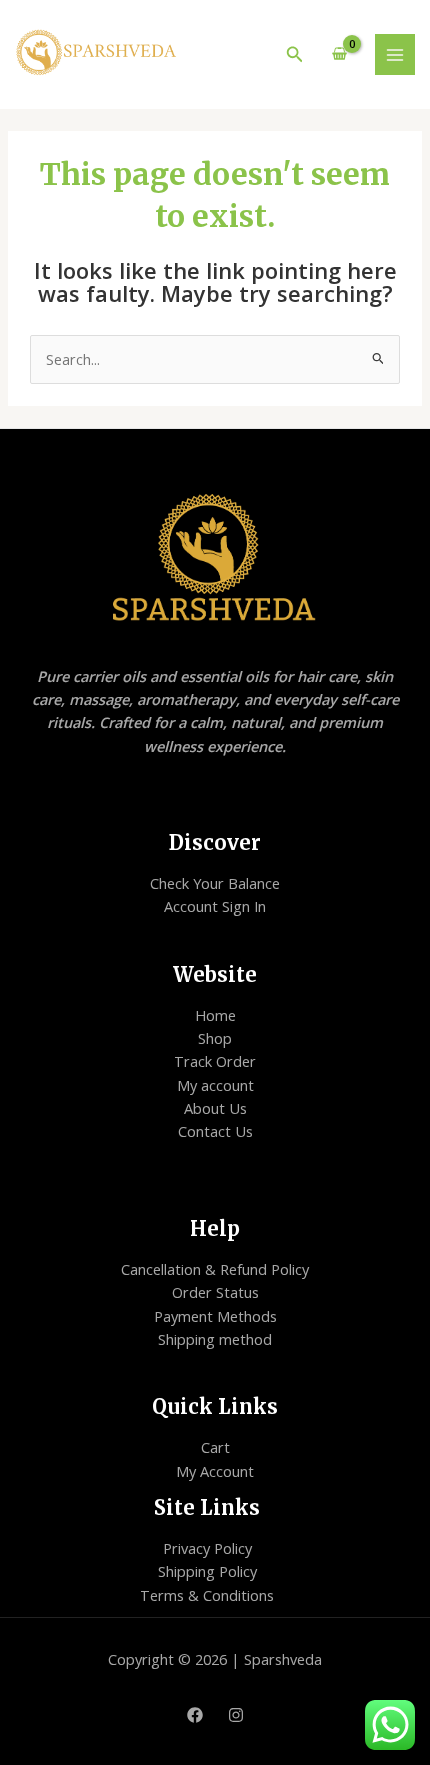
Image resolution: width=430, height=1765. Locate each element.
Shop (215, 1038)
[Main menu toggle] (395, 54)
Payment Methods (215, 1316)
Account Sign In (215, 906)
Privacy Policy (207, 1548)
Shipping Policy (207, 1571)
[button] (295, 55)
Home (215, 1015)
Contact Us (215, 1131)
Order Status (215, 1292)
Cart (215, 1447)
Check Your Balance (215, 883)
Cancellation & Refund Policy (215, 1269)
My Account (215, 1471)
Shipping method (215, 1339)
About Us (215, 1108)
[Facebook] (195, 1715)
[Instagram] (236, 1715)
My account (215, 1085)
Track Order (215, 1061)
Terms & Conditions (207, 1595)
